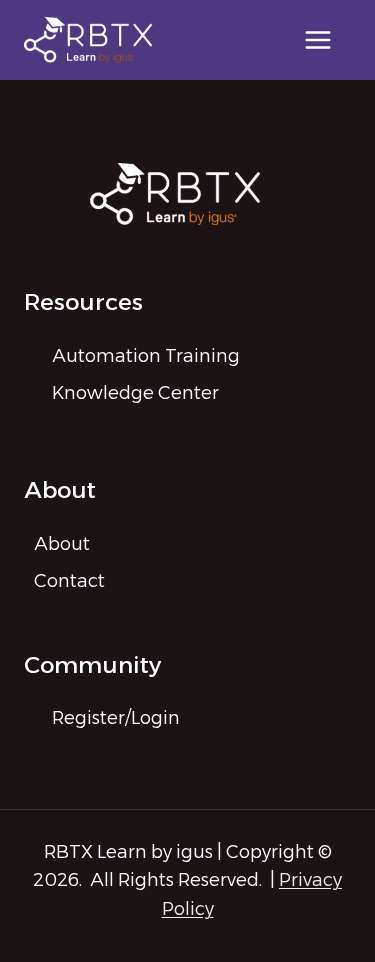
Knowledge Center (135, 393)
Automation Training (146, 356)
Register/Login (116, 718)
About (62, 544)
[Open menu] (317, 39)
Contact (69, 581)
